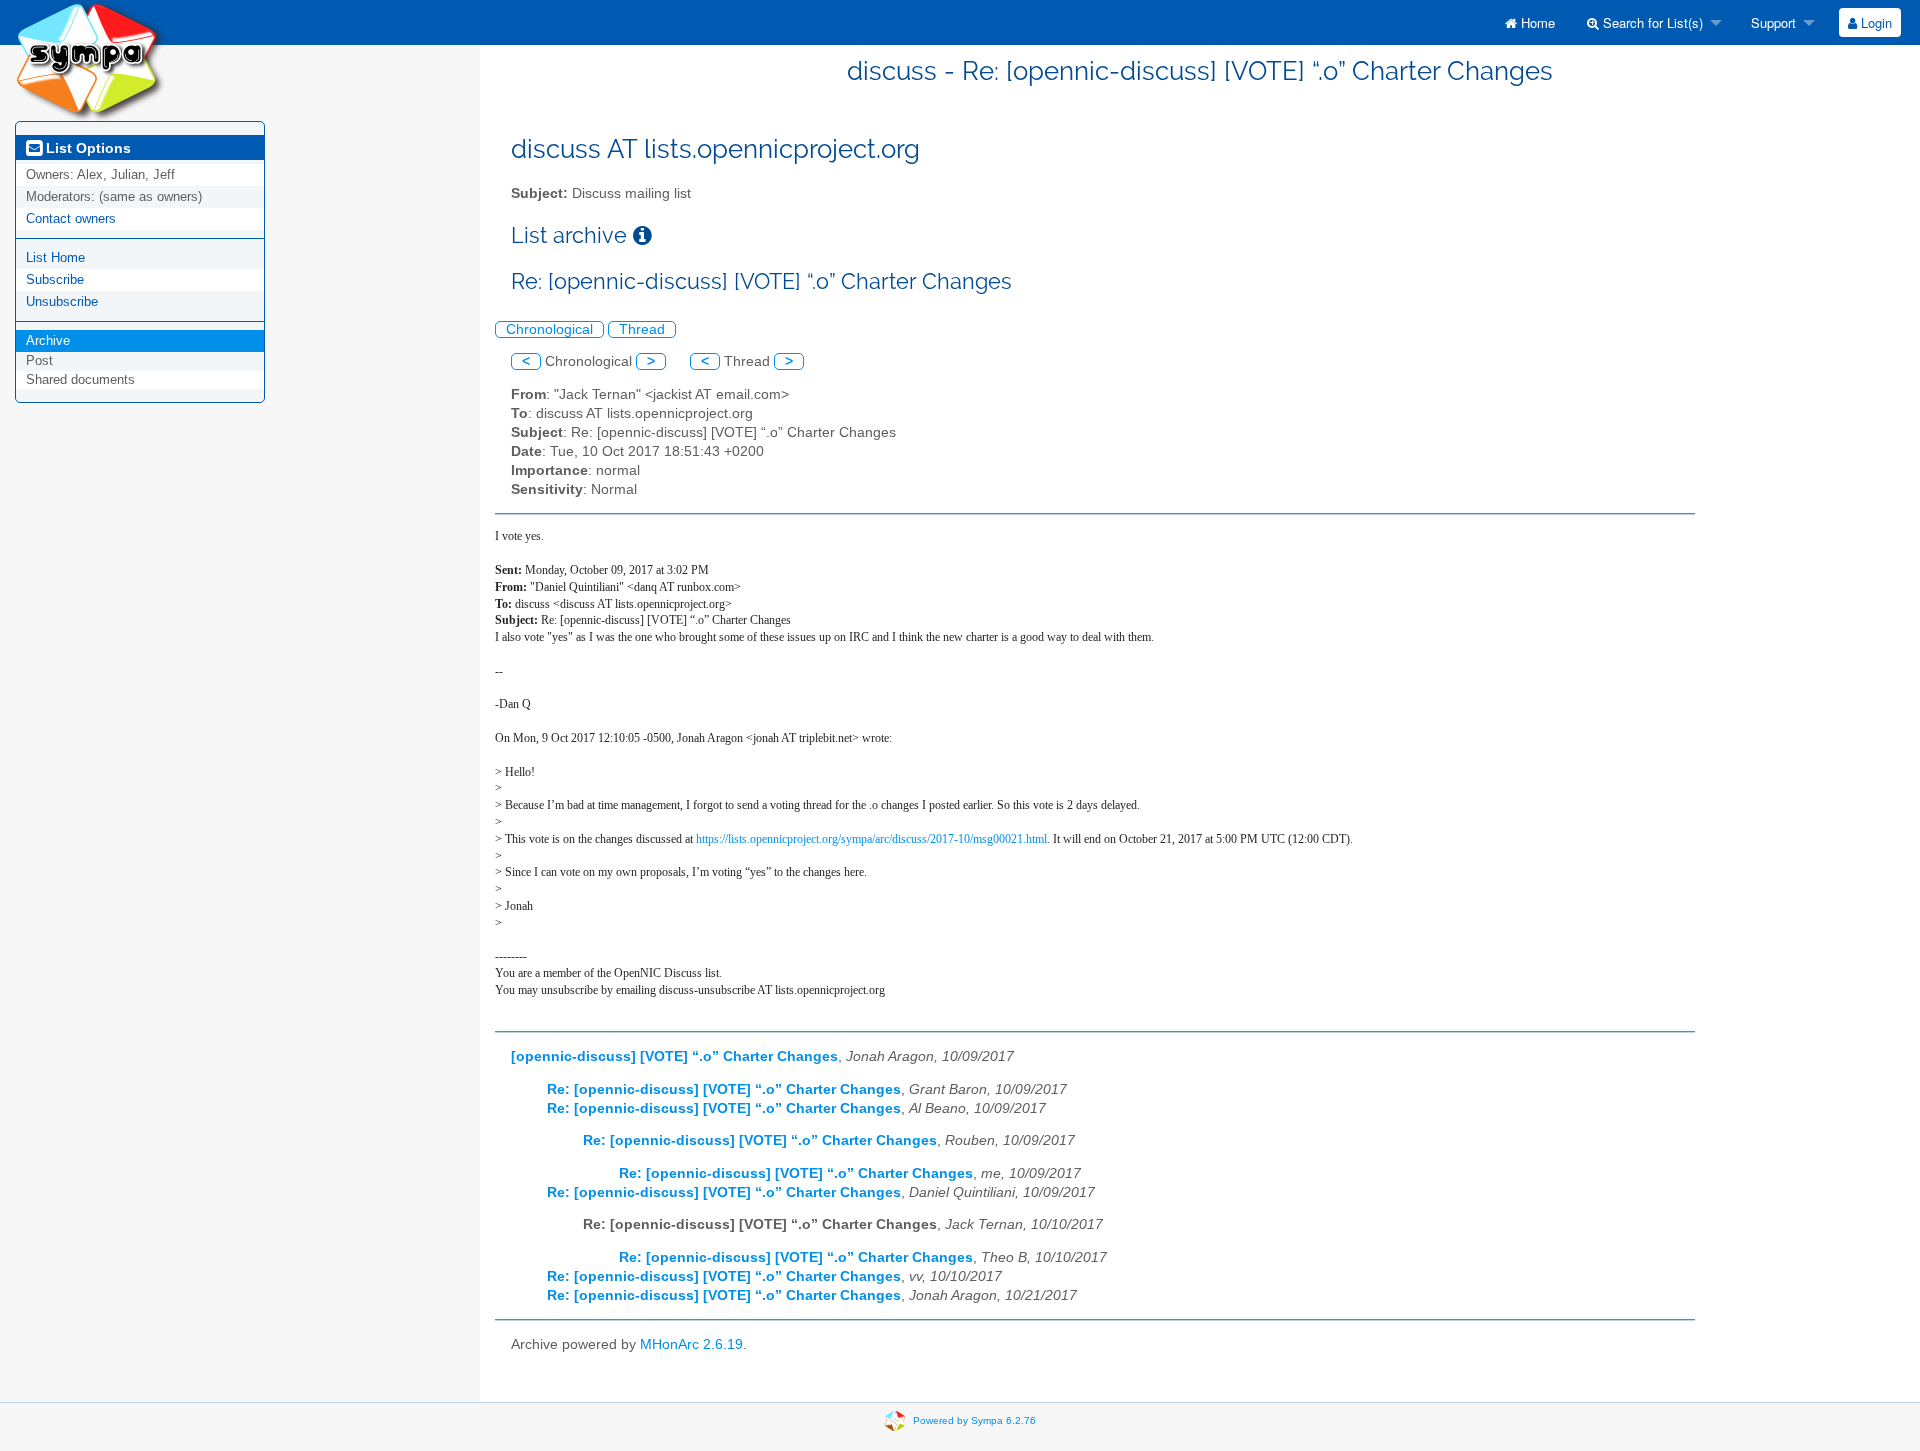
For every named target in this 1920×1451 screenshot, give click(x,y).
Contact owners (71, 218)
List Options (86, 148)
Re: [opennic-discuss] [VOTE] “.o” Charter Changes (724, 1089)
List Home (55, 257)
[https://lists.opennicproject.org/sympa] (90, 59)
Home (1536, 22)
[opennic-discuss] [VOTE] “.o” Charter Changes (674, 1056)
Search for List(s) (1651, 22)
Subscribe (55, 279)
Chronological (549, 329)
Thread (642, 329)
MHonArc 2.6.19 (691, 1344)
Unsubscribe (62, 301)
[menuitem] (1530, 22)
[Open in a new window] (642, 235)
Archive (48, 340)
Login (1874, 22)
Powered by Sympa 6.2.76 (974, 1419)
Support (1771, 22)
